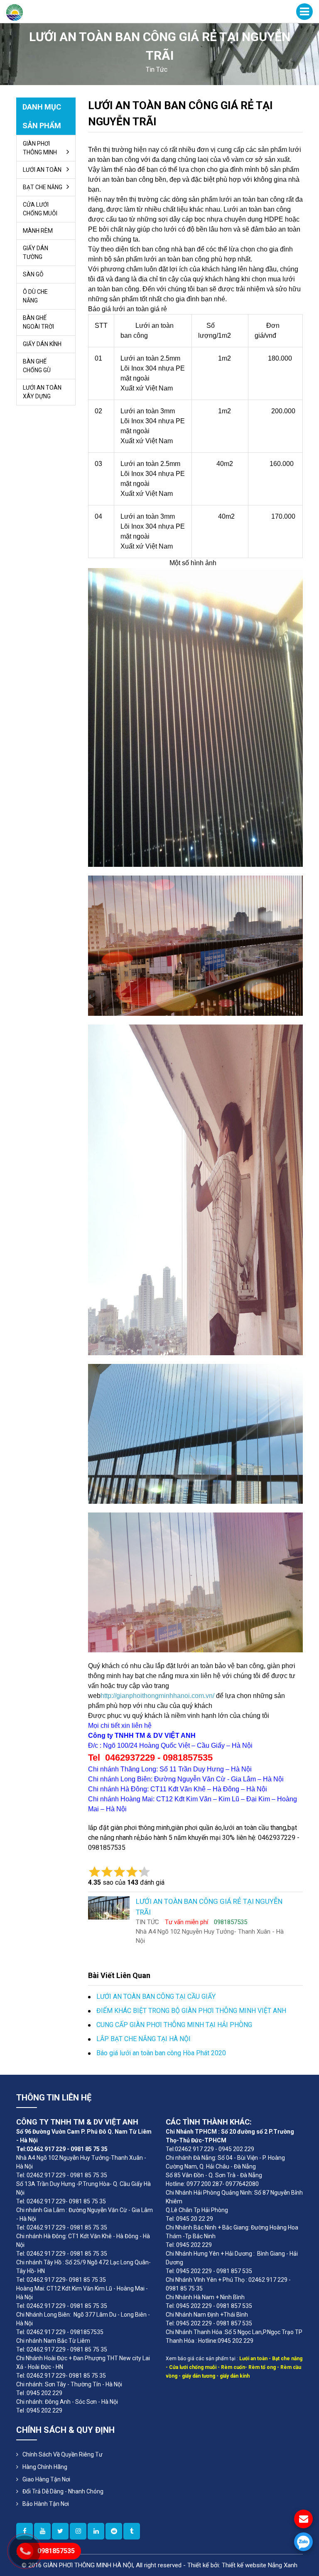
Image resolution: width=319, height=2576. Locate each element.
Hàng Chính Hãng (45, 2467)
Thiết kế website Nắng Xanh (260, 2565)
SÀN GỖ (33, 274)
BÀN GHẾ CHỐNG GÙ (37, 366)
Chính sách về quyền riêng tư (63, 2454)
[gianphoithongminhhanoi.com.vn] (78, 2531)
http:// (108, 1696)
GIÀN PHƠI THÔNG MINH (40, 148)
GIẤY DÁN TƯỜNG (36, 252)
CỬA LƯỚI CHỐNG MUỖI (40, 209)
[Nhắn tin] (303, 2519)
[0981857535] (303, 2542)
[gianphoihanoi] (114, 2531)
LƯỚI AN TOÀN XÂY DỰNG (42, 392)
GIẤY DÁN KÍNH (42, 344)
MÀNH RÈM (38, 231)
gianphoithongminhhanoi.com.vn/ (165, 1696)
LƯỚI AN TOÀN (42, 170)
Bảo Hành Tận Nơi (46, 2504)
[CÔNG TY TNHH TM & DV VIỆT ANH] (15, 12)
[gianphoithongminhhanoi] (132, 2531)
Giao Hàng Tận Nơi (46, 2479)
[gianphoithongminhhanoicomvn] (96, 2531)
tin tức (157, 70)
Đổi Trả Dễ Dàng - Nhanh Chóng (63, 2491)
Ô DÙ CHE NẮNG (35, 296)
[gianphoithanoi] (60, 2531)
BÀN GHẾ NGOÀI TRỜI (38, 322)
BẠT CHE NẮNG (43, 187)
